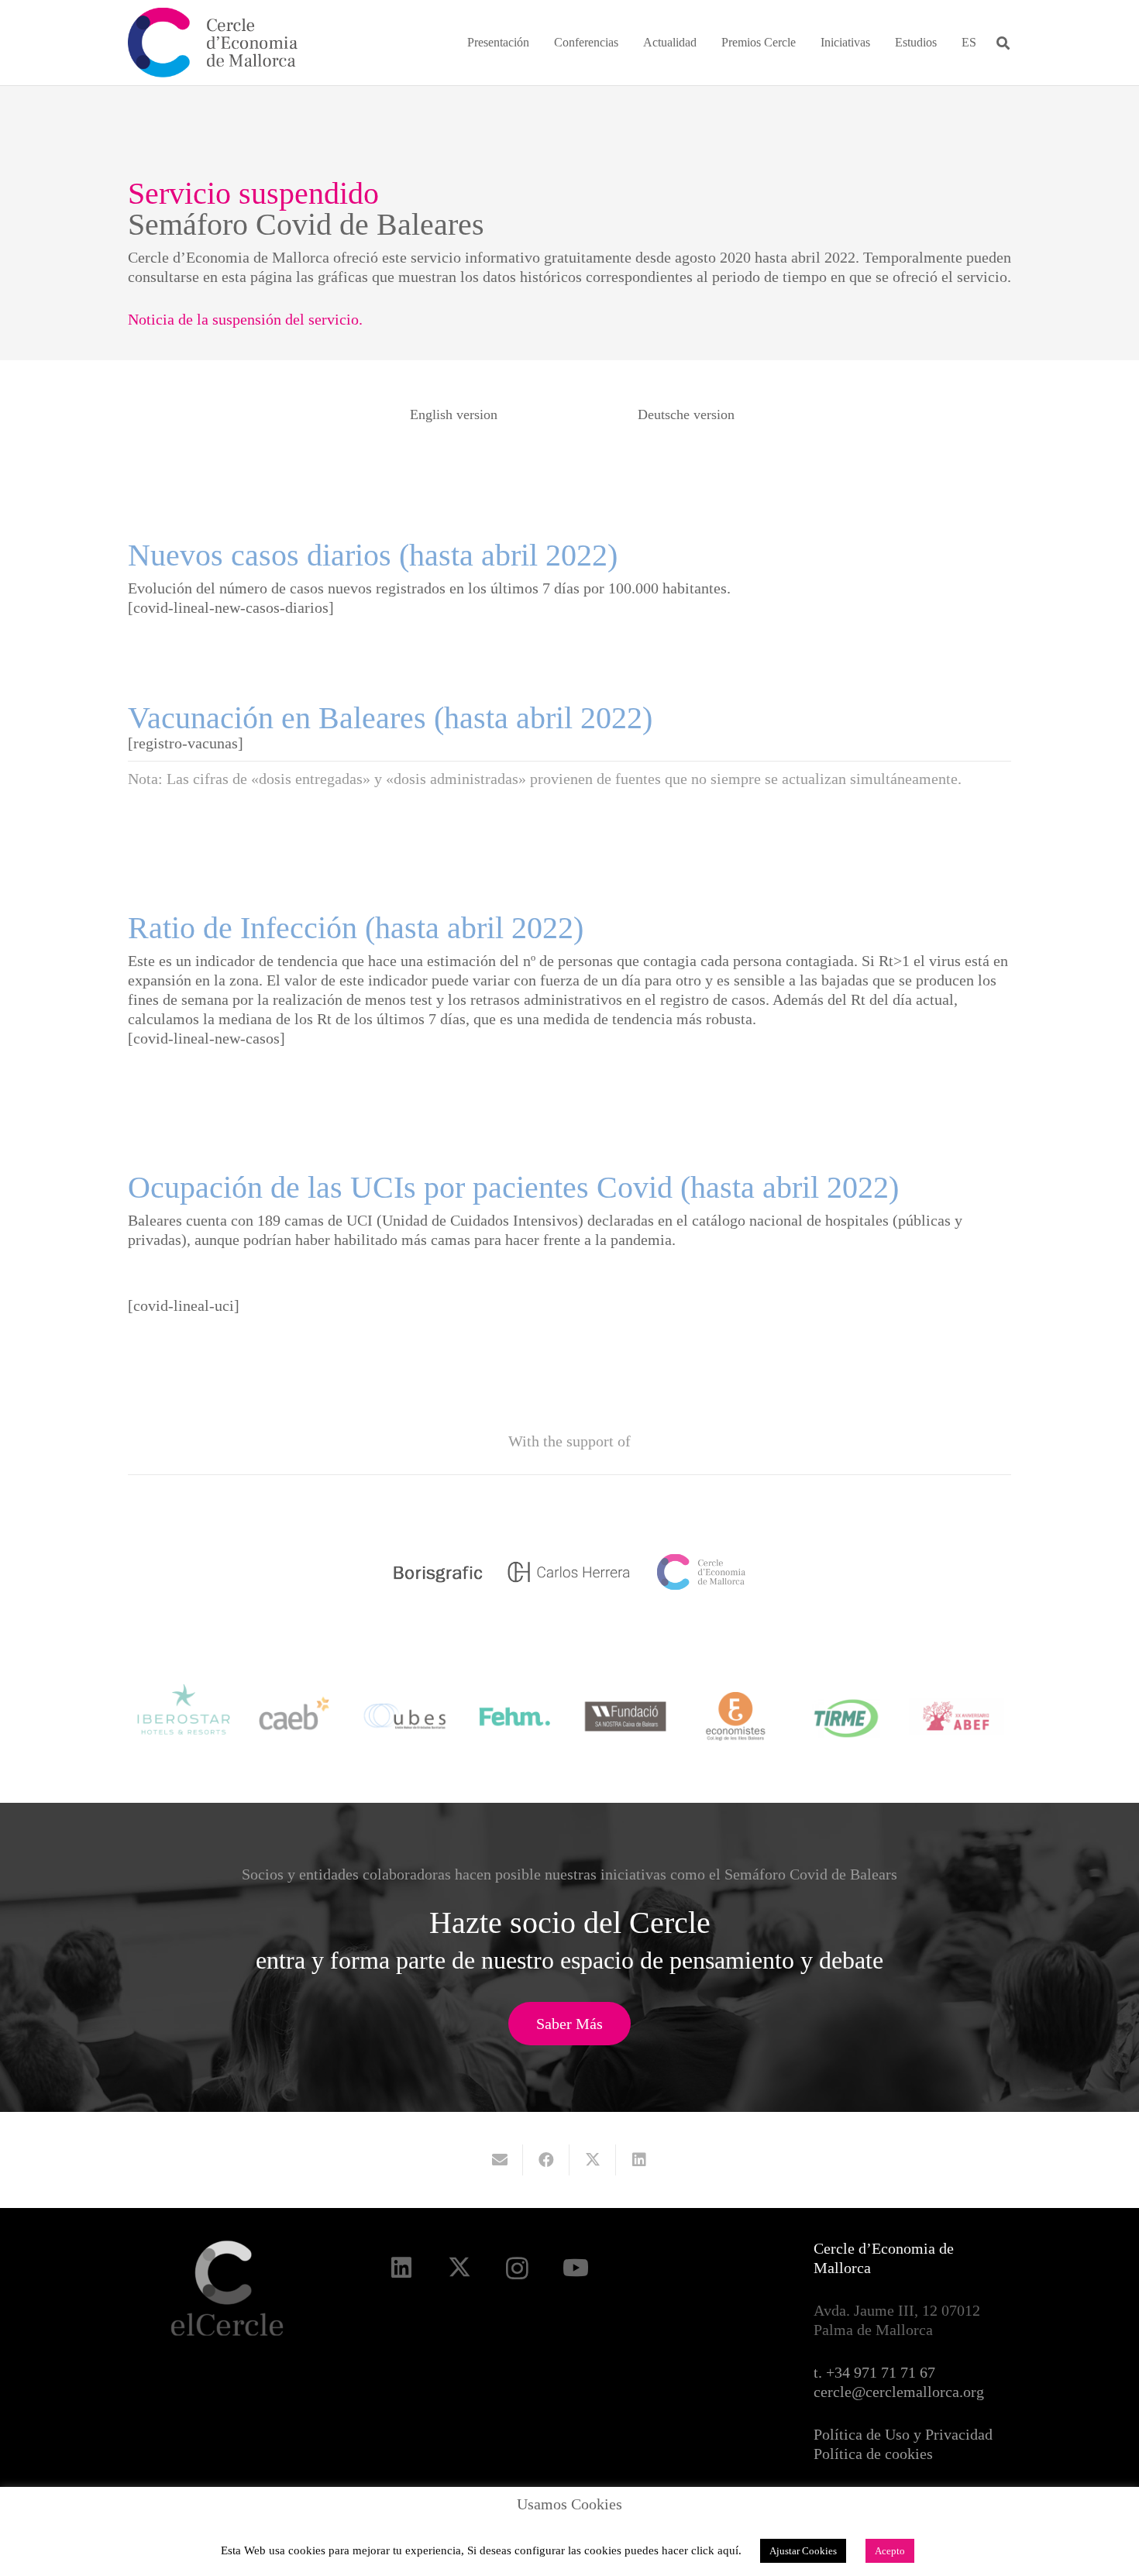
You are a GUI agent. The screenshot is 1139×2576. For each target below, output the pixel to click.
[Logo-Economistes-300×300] (736, 1716)
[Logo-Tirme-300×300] (847, 1716)
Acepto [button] (890, 2551)
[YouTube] (575, 2268)
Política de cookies (873, 2454)
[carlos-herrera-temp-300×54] (569, 1572)
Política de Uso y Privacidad (903, 2434)
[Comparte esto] (546, 2160)
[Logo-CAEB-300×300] (294, 1716)
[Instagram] (517, 2268)
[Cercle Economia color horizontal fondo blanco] (213, 43)
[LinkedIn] (401, 2268)
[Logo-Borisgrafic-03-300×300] (438, 1572)
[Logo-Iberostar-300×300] (184, 1716)
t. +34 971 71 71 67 (874, 2372)
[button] (540, 42)
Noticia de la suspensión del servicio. (245, 319)
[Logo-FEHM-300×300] (515, 1716)
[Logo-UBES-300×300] (405, 1716)
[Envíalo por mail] (500, 2160)
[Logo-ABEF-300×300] (957, 1716)
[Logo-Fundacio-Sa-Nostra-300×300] (626, 1716)
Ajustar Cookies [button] (803, 2551)
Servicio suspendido (253, 193)
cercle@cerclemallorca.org (899, 2392)
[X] (459, 2268)
